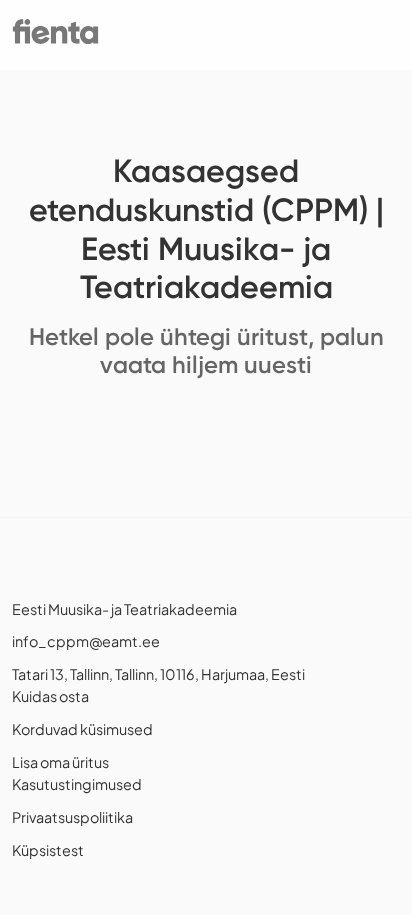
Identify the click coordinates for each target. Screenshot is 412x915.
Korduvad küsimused (82, 729)
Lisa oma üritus (60, 762)
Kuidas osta (50, 696)
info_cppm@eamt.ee (86, 641)
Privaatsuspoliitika (72, 817)
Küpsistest (48, 850)
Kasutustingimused (77, 784)
